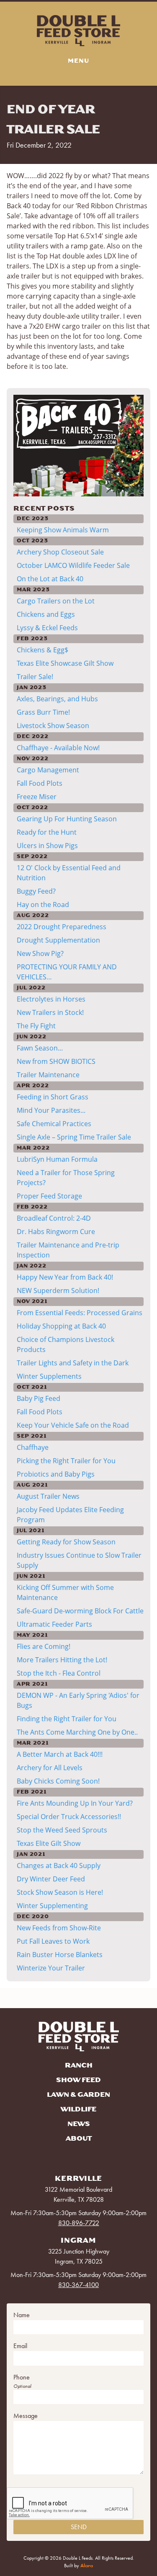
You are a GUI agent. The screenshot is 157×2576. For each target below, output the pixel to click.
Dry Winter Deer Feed (51, 1879)
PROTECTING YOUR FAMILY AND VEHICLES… (67, 972)
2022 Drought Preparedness (62, 927)
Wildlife (78, 2109)
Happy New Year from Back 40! (65, 1277)
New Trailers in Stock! (50, 1012)
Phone (22, 2377)
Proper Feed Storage (49, 1196)
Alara (87, 2566)
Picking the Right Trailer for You (66, 1461)
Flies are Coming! (44, 1646)
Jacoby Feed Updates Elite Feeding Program (70, 1515)
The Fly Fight (36, 1026)
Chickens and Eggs (46, 614)
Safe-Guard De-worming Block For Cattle (80, 1611)
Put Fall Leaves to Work (53, 1941)
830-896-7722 (79, 2223)
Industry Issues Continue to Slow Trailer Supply (79, 1560)
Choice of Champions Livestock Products (66, 1344)
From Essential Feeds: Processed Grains (80, 1313)
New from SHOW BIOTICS (56, 1061)
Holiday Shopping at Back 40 (61, 1326)
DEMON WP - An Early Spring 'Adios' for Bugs (78, 1700)
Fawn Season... (40, 1048)
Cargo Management (48, 770)
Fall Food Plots (40, 783)
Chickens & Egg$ (42, 650)
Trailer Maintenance (48, 1075)
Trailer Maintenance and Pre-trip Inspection (68, 1250)
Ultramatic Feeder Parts (54, 1624)
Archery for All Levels (50, 1768)
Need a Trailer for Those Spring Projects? (66, 1178)
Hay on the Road (43, 905)
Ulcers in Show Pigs (47, 846)
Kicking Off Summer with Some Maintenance (65, 1592)
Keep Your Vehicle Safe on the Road (73, 1425)
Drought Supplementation (58, 940)
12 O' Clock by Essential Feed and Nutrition (69, 873)
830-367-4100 (78, 2285)
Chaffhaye (33, 1447)
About (79, 2139)
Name (22, 2315)
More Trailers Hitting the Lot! (62, 1660)
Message (26, 2416)
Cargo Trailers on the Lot (56, 601)
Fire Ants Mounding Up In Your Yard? (75, 1803)
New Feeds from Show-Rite (59, 1928)
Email (20, 2346)
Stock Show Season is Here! (60, 1892)
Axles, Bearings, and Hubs (57, 699)
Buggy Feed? (36, 891)
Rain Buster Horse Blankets (60, 1955)
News (79, 2124)
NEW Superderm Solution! (58, 1291)
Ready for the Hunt (47, 832)
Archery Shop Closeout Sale (60, 552)
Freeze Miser (37, 797)
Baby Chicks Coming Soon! (58, 1781)
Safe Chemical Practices (54, 1124)
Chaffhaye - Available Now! (58, 748)
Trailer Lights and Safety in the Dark (73, 1363)
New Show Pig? (40, 953)
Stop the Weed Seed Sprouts (62, 1830)
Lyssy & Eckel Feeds (47, 628)
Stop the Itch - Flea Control (59, 1673)
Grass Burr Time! (43, 712)
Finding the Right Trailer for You (67, 1719)
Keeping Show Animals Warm (63, 530)
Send (79, 2527)
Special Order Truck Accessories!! (69, 1817)
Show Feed (78, 2080)
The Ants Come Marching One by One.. (77, 1732)
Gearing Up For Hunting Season (67, 819)
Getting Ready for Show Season (66, 1542)
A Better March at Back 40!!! (60, 1754)
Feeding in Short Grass (53, 1097)
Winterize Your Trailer (51, 1968)
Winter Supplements (49, 1376)
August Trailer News (48, 1496)
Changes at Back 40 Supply (59, 1866)
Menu (78, 61)
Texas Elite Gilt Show (49, 1843)
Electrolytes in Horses (51, 999)
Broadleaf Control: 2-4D (54, 1218)
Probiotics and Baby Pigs (56, 1474)
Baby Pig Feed (39, 1398)
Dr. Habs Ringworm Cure (56, 1232)
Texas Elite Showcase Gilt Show (65, 663)
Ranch (79, 2065)
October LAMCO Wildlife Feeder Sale (73, 565)
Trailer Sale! (35, 677)
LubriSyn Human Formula (57, 1159)
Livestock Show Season (53, 726)
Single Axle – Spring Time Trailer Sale (74, 1137)
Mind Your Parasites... (51, 1110)
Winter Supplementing (52, 1906)
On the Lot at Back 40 (50, 579)
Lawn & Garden (78, 2095)
